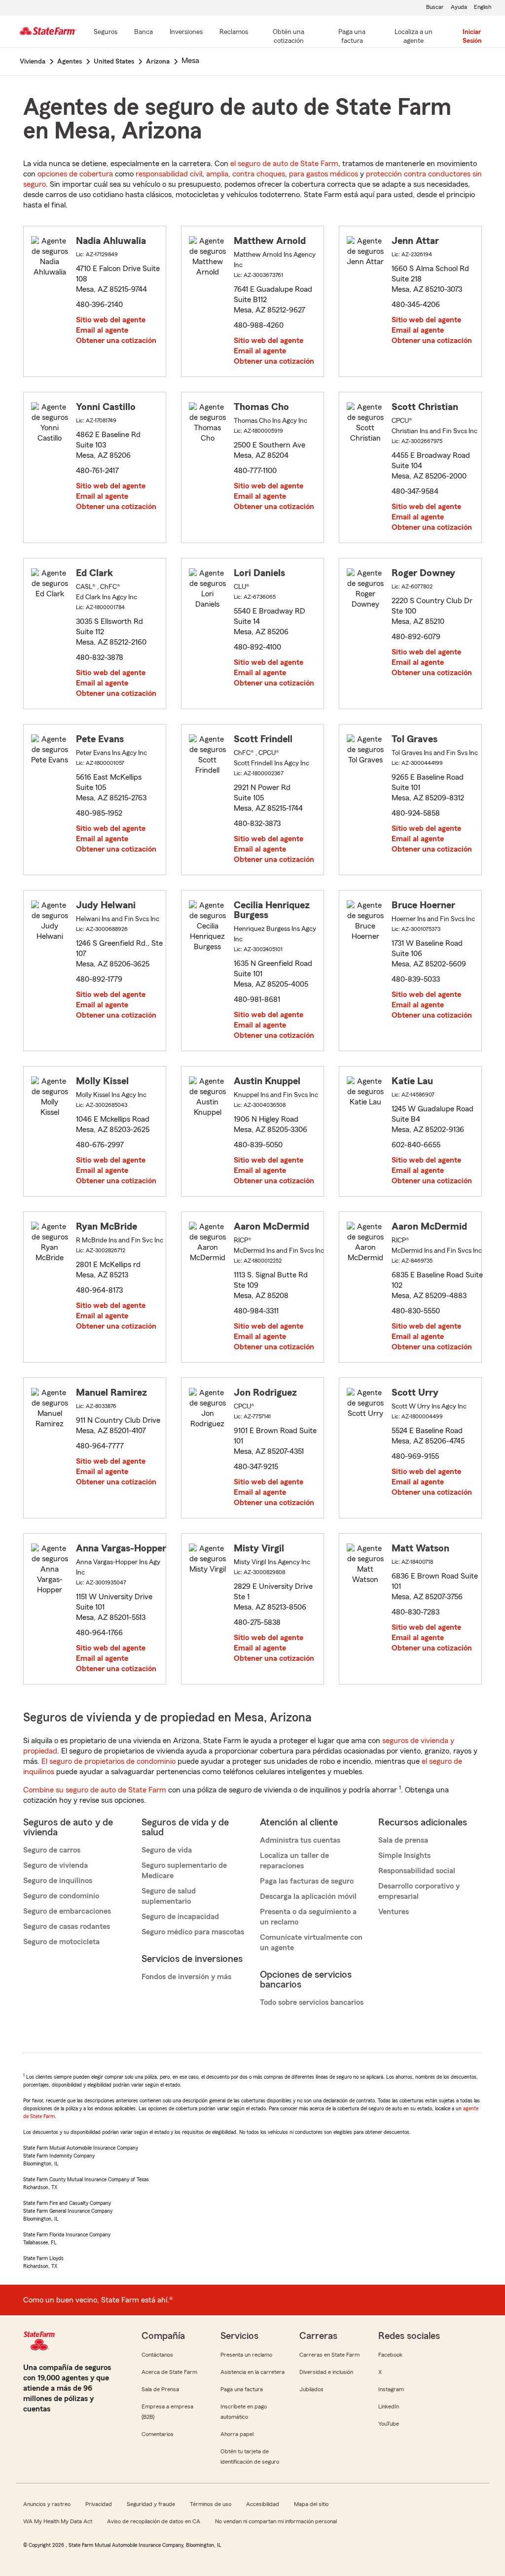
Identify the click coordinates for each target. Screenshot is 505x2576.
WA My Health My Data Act (58, 2521)
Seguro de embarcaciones (67, 1911)
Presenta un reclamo (246, 2355)
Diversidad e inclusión (326, 2372)
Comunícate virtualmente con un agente (311, 1942)
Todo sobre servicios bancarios (312, 2002)
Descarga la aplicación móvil (308, 1896)
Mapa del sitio (311, 2504)
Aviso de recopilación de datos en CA (154, 2521)
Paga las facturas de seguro (307, 1881)
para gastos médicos (324, 174)
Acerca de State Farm (169, 2372)
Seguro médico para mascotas (193, 1932)
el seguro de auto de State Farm (284, 164)
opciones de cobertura (75, 174)
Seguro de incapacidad (180, 1917)
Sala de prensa (403, 1840)
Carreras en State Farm (329, 2355)
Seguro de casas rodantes (67, 1926)
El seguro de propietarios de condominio (108, 1761)
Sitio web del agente (111, 320)
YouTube (389, 2424)
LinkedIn (389, 2406)
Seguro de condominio (61, 1896)
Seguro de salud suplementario (169, 1896)
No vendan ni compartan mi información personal (276, 2521)
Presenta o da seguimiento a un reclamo (308, 1917)
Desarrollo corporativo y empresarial (419, 1891)
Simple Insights (404, 1855)
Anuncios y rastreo (47, 2504)
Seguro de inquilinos (58, 1881)
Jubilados (311, 2389)
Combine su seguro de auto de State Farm (95, 1790)
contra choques (259, 174)
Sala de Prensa (160, 2389)
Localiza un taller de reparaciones (294, 1861)
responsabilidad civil (169, 174)
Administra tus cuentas (300, 1840)
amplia (217, 174)
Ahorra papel (237, 2434)
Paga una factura (242, 2389)
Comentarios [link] (158, 2434)
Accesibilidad (263, 2504)
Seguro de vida (167, 1850)
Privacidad (99, 2504)
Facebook (390, 2355)
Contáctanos (157, 2355)
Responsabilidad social (417, 1871)
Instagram (391, 2389)
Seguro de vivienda (55, 1865)
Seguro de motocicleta (61, 1942)
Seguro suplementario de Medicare (184, 1871)
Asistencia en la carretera (252, 2372)
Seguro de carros (52, 1850)
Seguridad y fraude (151, 2504)
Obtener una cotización (116, 341)
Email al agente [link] (102, 330)
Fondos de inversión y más (186, 1977)
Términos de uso (211, 2504)
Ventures (394, 1912)
